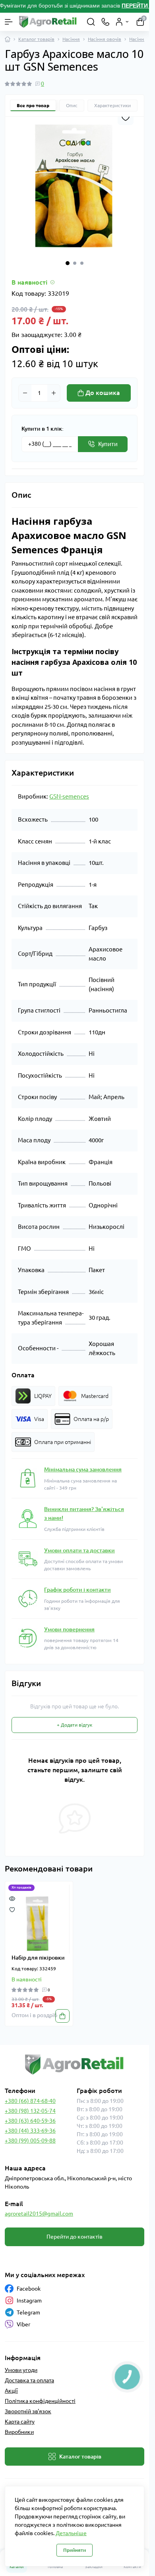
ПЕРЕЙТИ (136, 6)
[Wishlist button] (126, 117)
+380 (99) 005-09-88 (30, 2141)
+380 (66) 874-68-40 (30, 2101)
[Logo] (48, 22)
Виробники (19, 2432)
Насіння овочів (105, 39)
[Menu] (9, 22)
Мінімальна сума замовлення (83, 1469)
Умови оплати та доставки (79, 1550)
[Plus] (54, 393)
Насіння (71, 39)
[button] (68, 263)
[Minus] (25, 393)
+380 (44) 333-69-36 (30, 2131)
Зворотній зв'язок (28, 2411)
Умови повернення (69, 1629)
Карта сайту (20, 2422)
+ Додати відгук (75, 1725)
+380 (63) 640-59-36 (30, 2121)
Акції (11, 2391)
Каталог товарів (36, 39)
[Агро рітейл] (75, 2065)
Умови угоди (21, 2370)
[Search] (91, 22)
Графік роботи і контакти (77, 1590)
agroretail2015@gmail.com (39, 2214)
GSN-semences (69, 796)
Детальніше (71, 2533)
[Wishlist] (12, 1909)
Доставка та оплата (29, 2380)
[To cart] (62, 2016)
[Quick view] (12, 1898)
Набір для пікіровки (38, 1958)
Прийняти (75, 2550)
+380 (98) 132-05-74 (30, 2111)
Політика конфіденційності (40, 2401)
